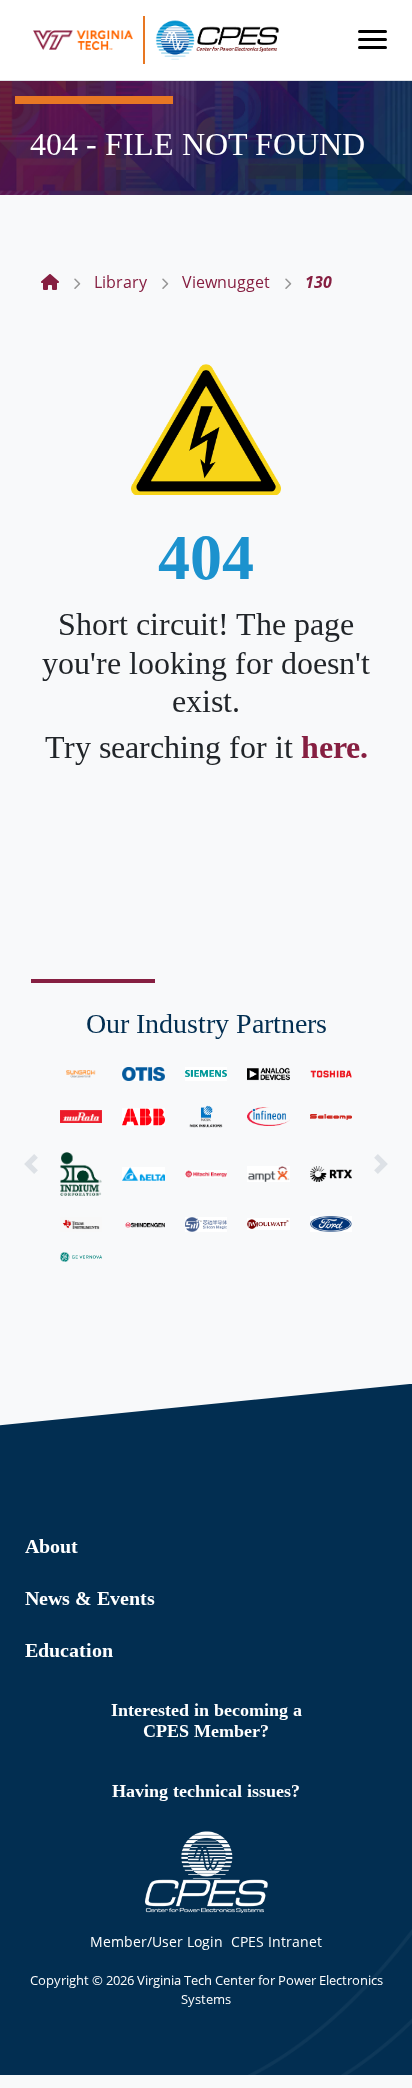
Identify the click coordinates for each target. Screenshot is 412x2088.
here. (334, 747)
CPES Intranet (276, 1941)
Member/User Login (156, 1941)
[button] (31, 1164)
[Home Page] (50, 282)
